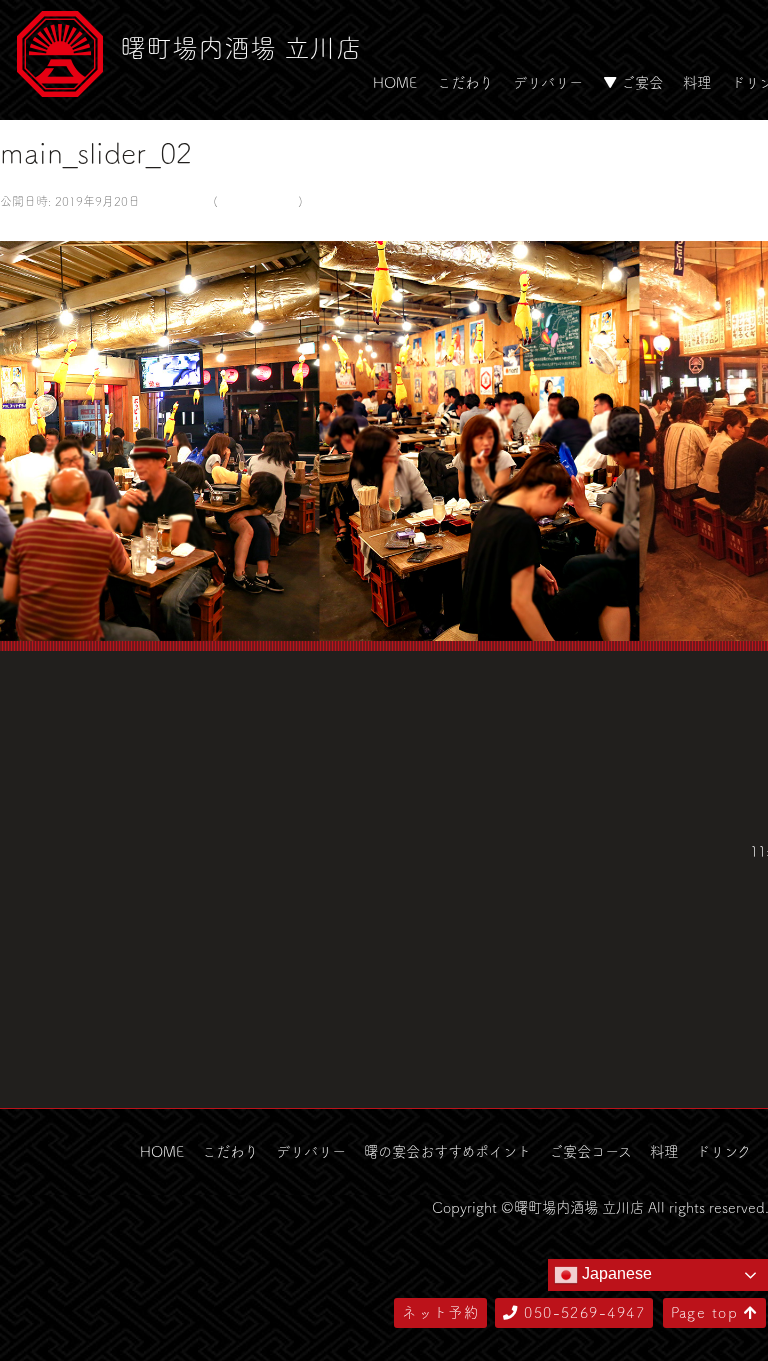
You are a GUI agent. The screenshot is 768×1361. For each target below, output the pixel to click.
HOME (395, 82)
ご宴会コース (590, 1151)
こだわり (465, 82)
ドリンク (723, 1151)
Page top (707, 1312)
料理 (697, 82)
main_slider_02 (258, 201)
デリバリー (548, 82)
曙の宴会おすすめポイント (447, 1151)
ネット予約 (440, 1312)
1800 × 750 (174, 201)
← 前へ (23, 227)
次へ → (73, 227)
